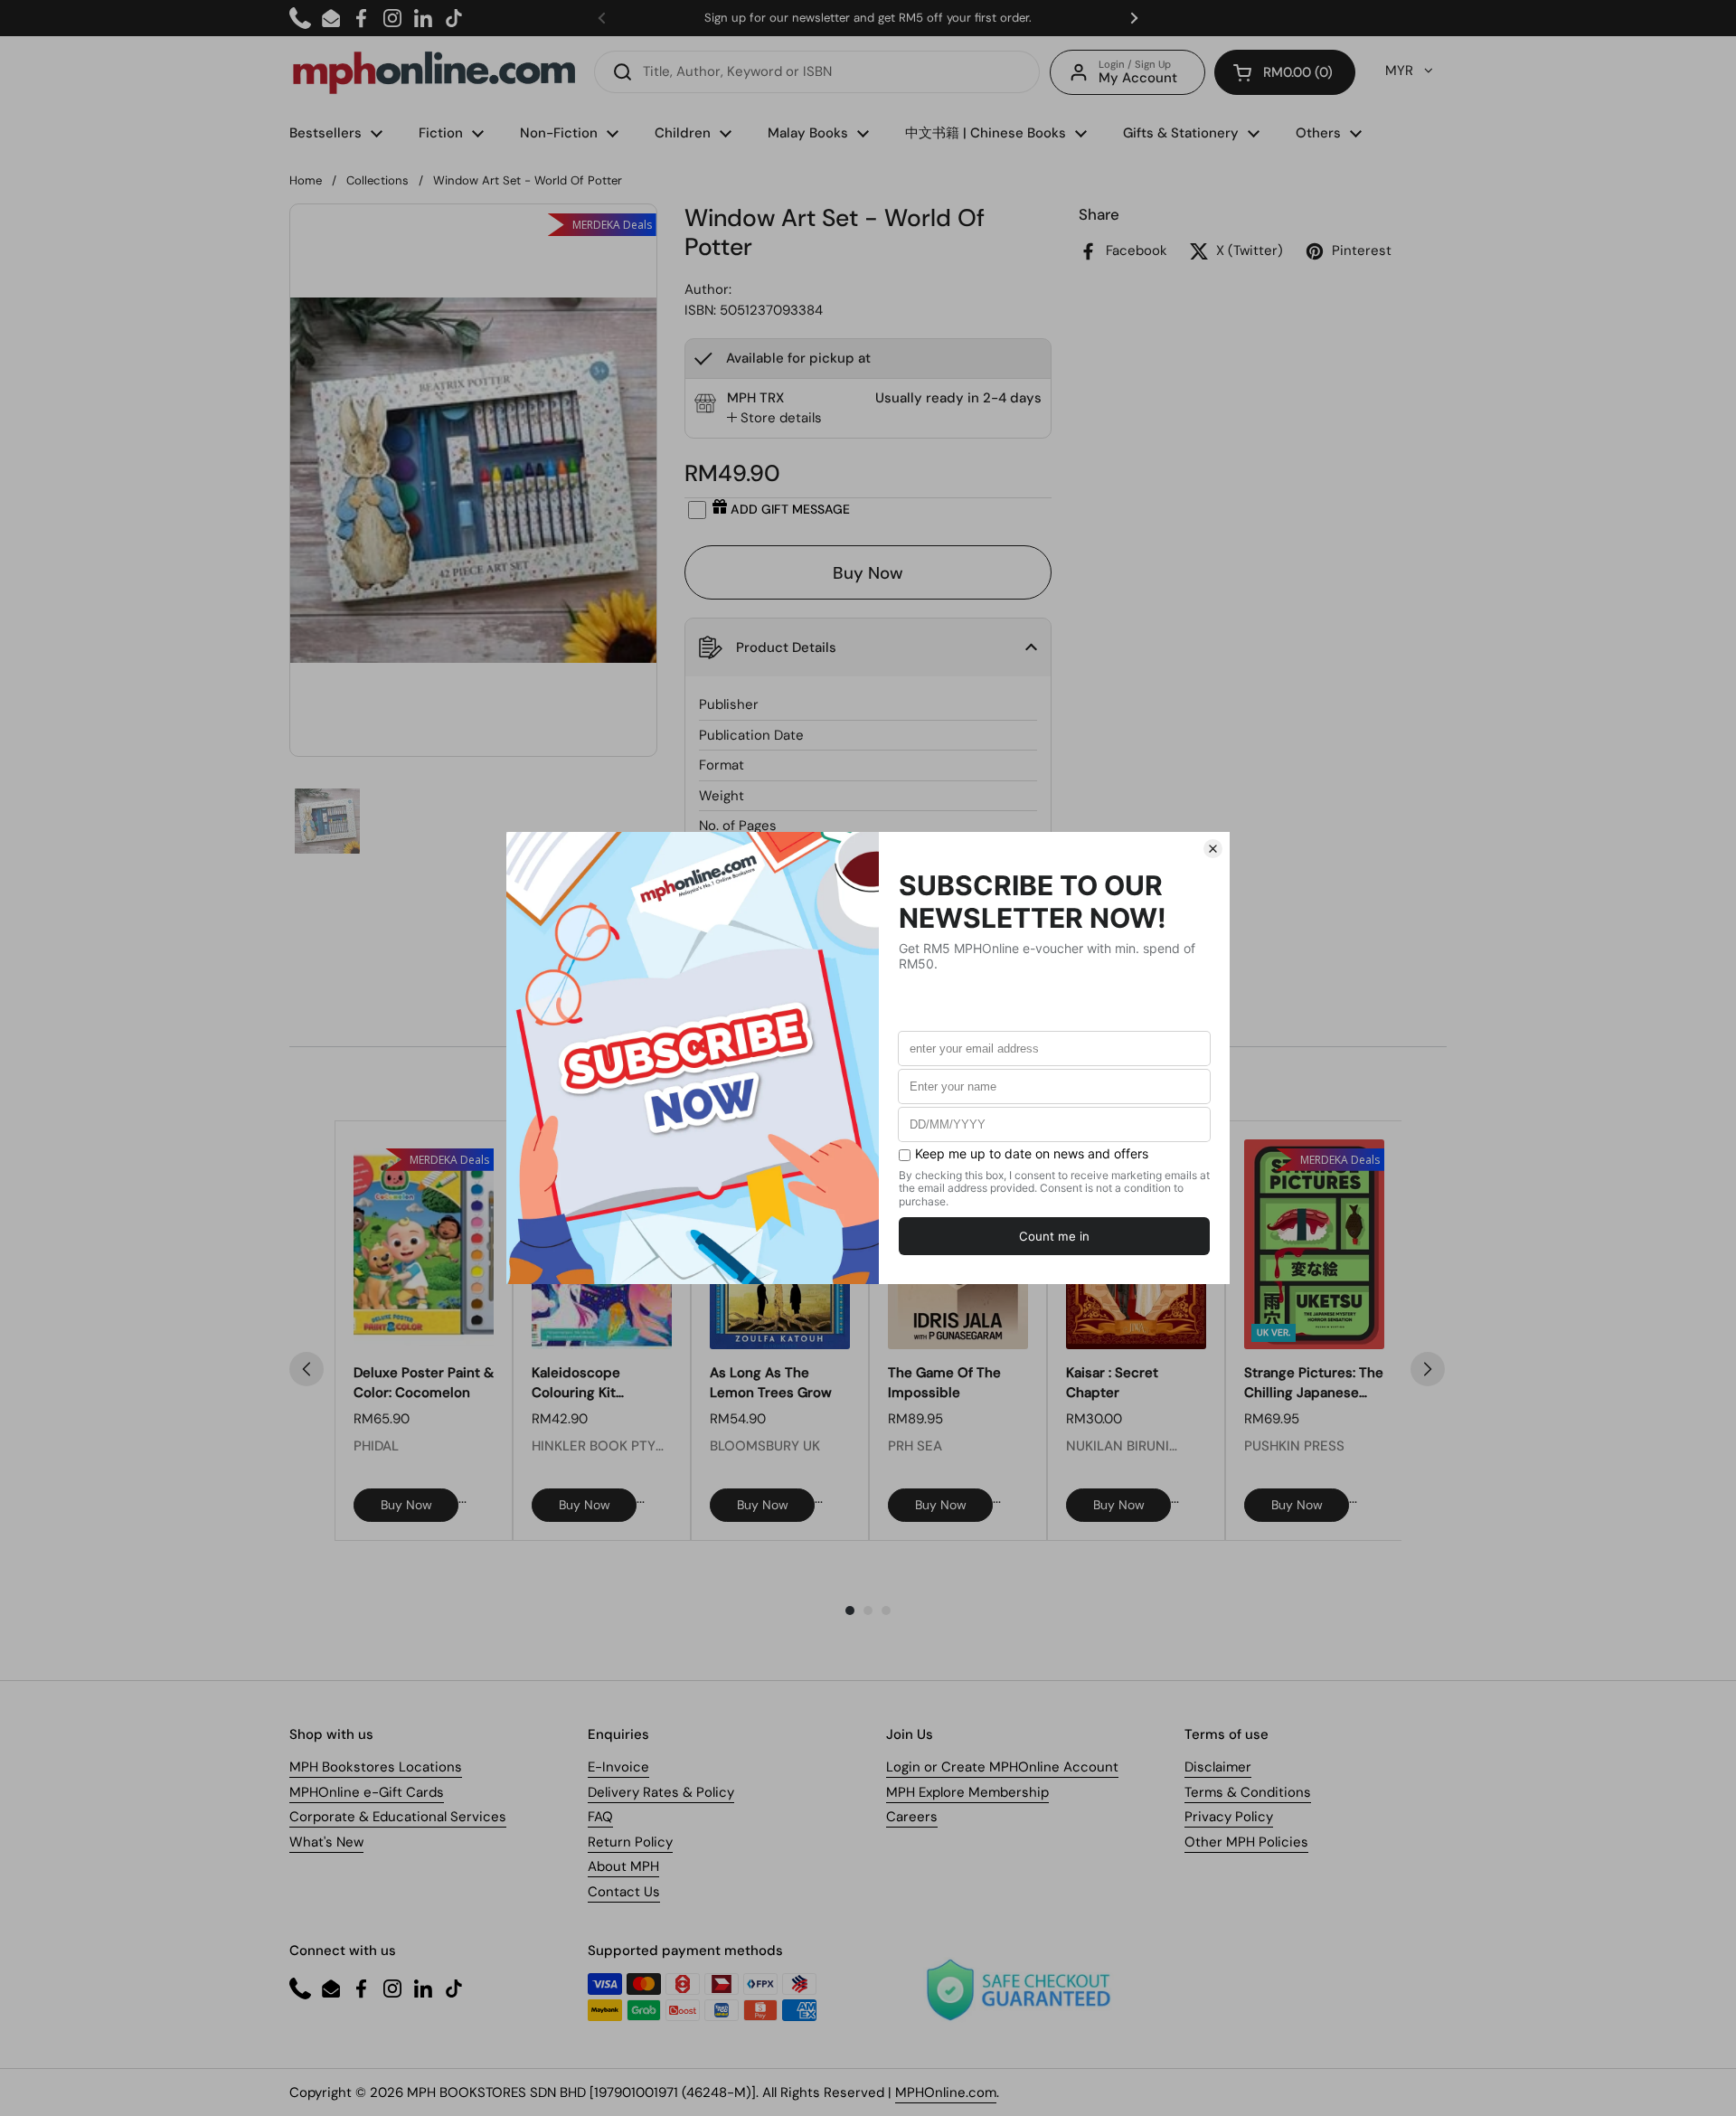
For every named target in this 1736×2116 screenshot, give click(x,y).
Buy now (406, 1505)
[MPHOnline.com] (434, 72)
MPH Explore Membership (967, 1792)
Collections (377, 180)
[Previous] (307, 1369)
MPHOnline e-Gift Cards (367, 1792)
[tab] (774, 418)
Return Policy (630, 1842)
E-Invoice (618, 1767)
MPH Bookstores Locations (376, 1767)
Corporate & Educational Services (398, 1817)
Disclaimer (1218, 1767)
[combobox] (817, 72)
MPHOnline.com (946, 2092)
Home (306, 180)
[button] (1285, 72)
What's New (326, 1842)
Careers (912, 1817)
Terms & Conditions (1248, 1792)
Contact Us (624, 1892)
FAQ (600, 1817)
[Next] (1428, 1369)
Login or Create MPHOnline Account (1002, 1767)
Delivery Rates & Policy (661, 1792)
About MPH (623, 1866)
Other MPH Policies (1246, 1842)
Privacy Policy (1229, 1817)
